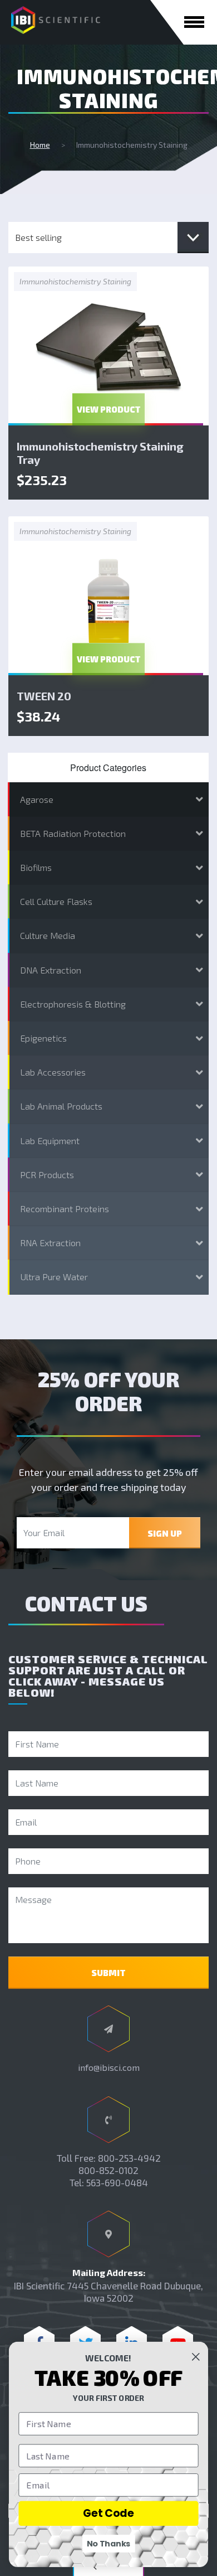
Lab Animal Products (61, 1106)
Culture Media (48, 935)
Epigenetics (43, 1038)
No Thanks (109, 2544)
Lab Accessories (53, 1072)
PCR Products (47, 1175)
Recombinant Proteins (65, 1209)
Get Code (108, 2513)
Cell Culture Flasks (56, 901)
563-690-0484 (117, 2182)
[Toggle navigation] (194, 22)
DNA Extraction (51, 970)
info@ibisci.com (109, 2067)
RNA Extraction (50, 1243)
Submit (108, 1973)
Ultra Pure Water (54, 1277)
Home (40, 145)
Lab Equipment (50, 1141)
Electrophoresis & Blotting (73, 1004)
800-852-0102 (108, 2170)
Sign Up (165, 1533)
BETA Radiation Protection (73, 833)
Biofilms (36, 867)
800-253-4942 (129, 2158)
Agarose (37, 799)
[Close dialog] (196, 2357)
